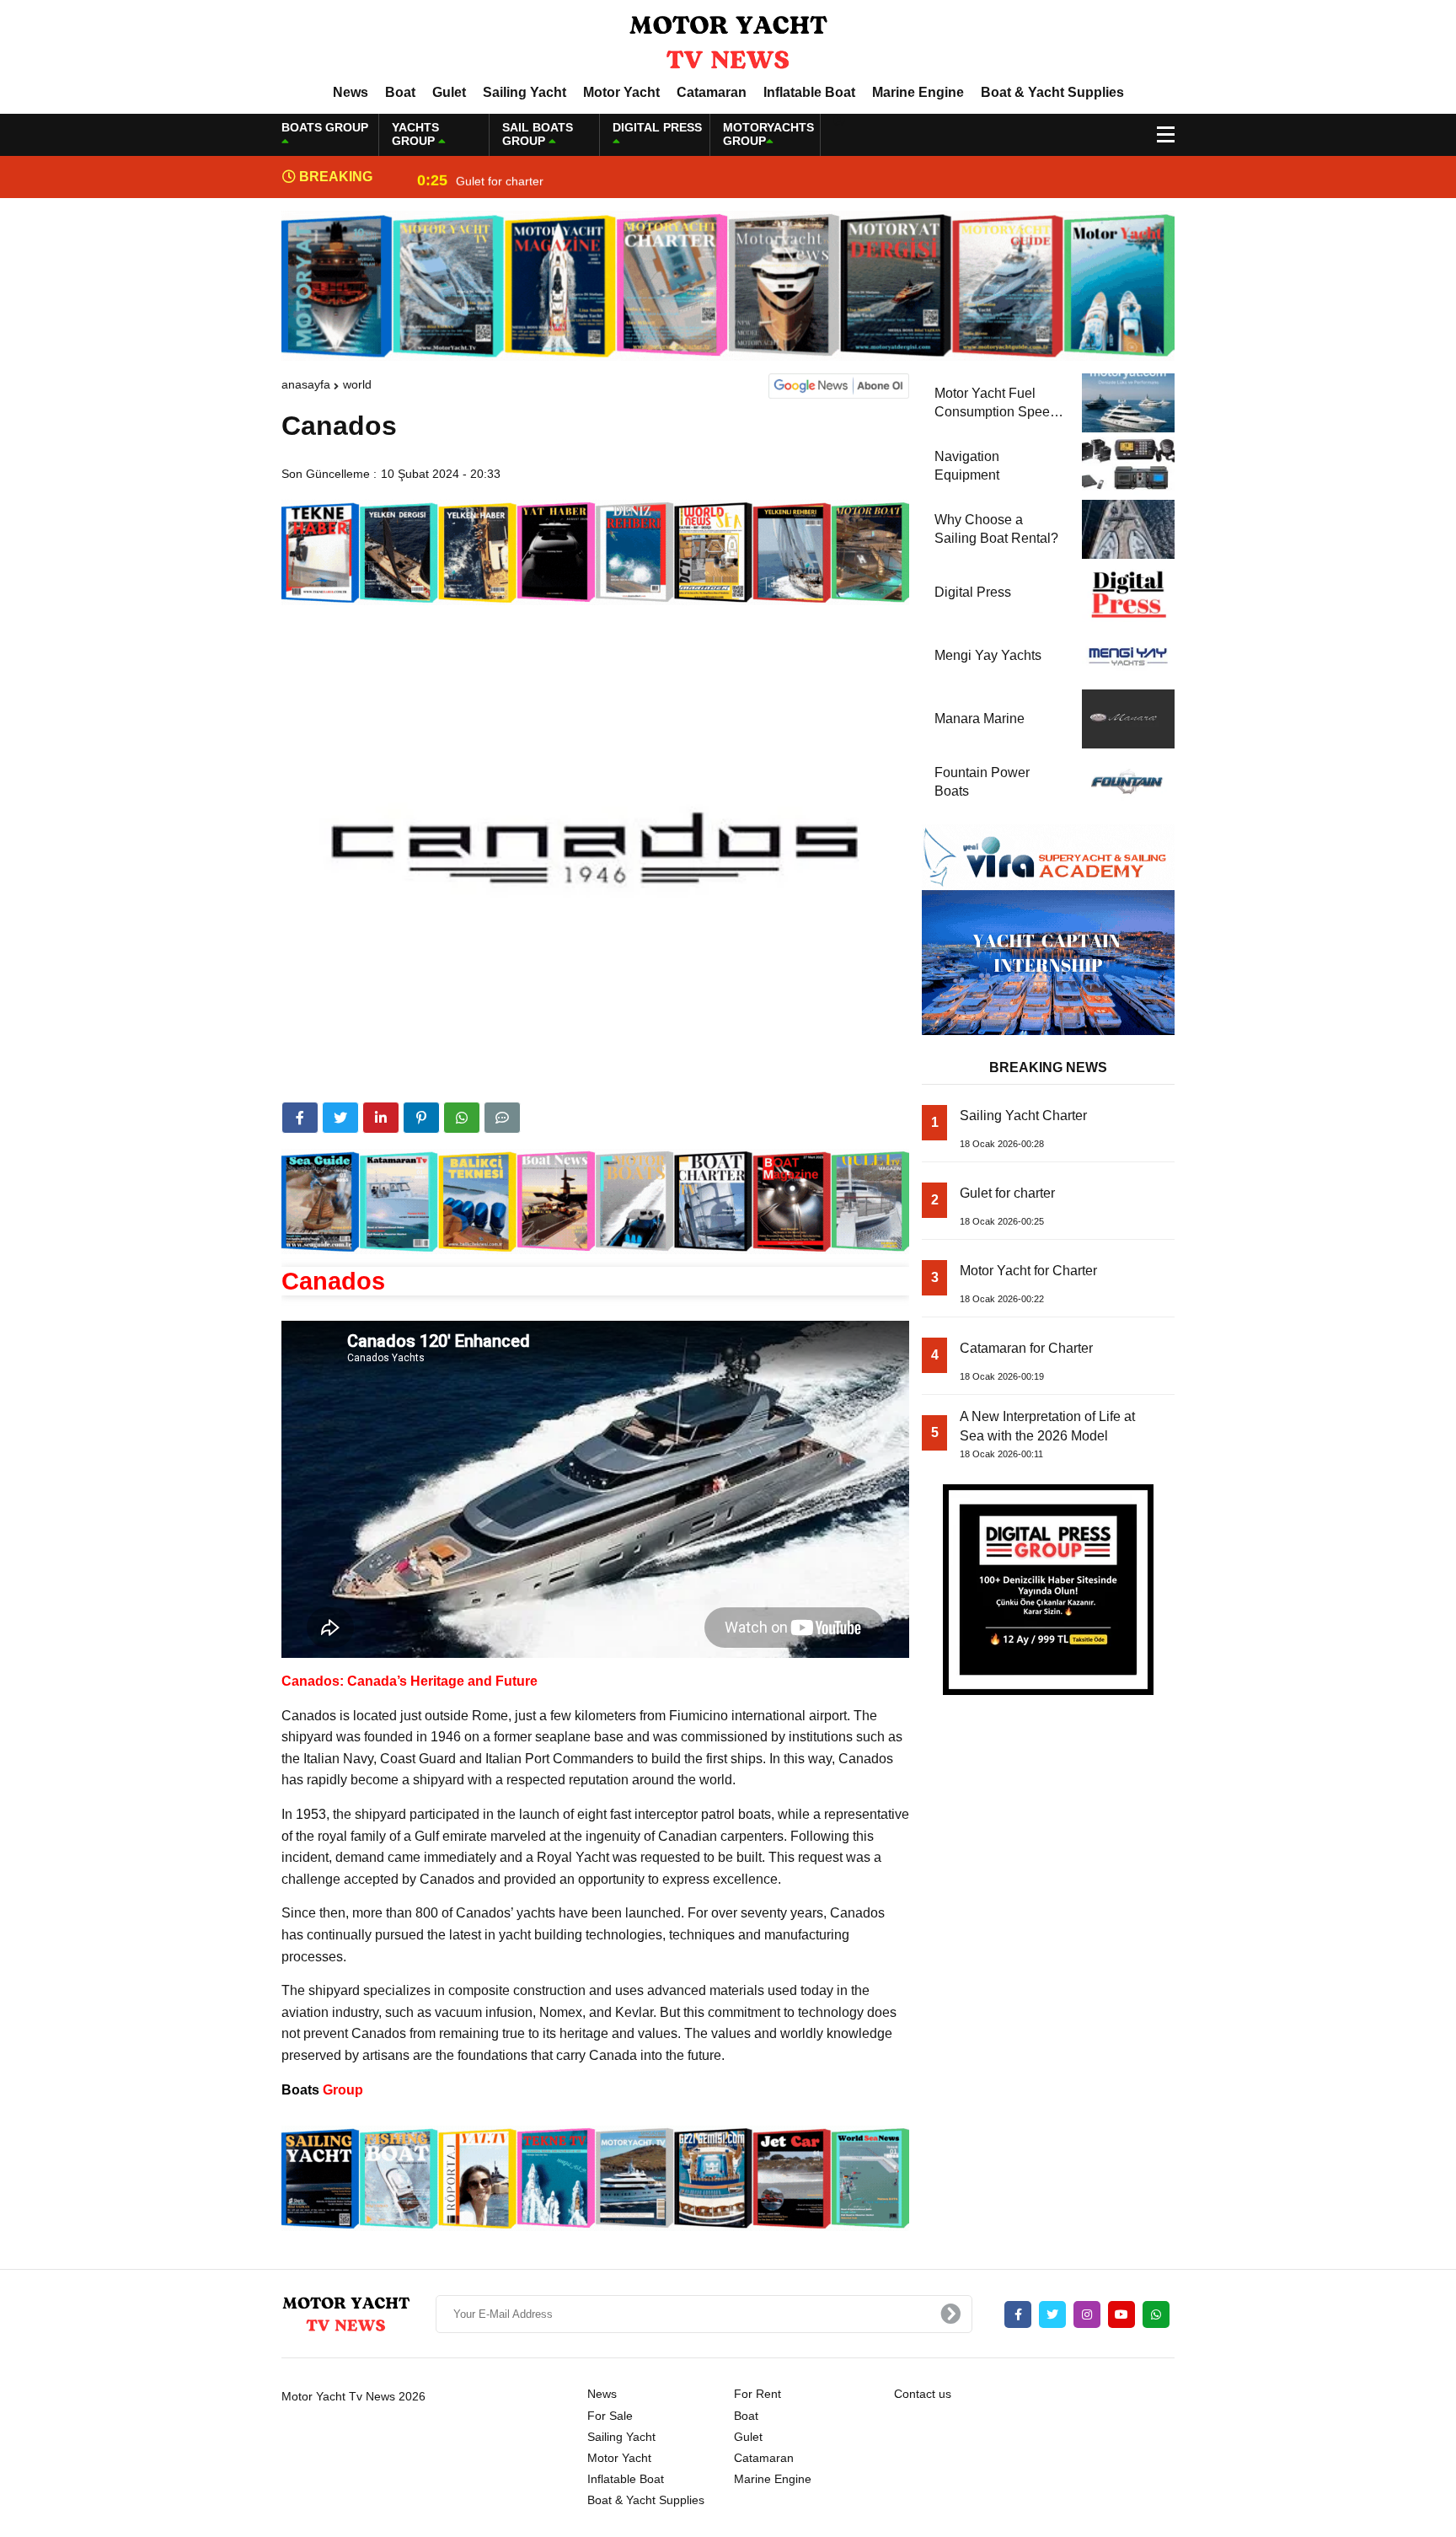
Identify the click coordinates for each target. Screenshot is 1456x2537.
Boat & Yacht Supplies (1052, 92)
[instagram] (1087, 2314)
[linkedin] (381, 1118)
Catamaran (712, 92)
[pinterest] (421, 1118)
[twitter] (340, 1118)
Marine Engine (918, 92)
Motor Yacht (621, 92)
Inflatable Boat (809, 92)
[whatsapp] (1156, 2314)
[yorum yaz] (502, 1118)
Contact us (923, 2394)
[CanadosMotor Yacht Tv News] (728, 41)
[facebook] (300, 1118)
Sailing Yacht (525, 92)
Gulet (449, 92)
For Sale (610, 2416)
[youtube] (1121, 2314)
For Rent (757, 2394)
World (357, 384)
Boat (400, 92)
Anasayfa (306, 384)
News (351, 92)
